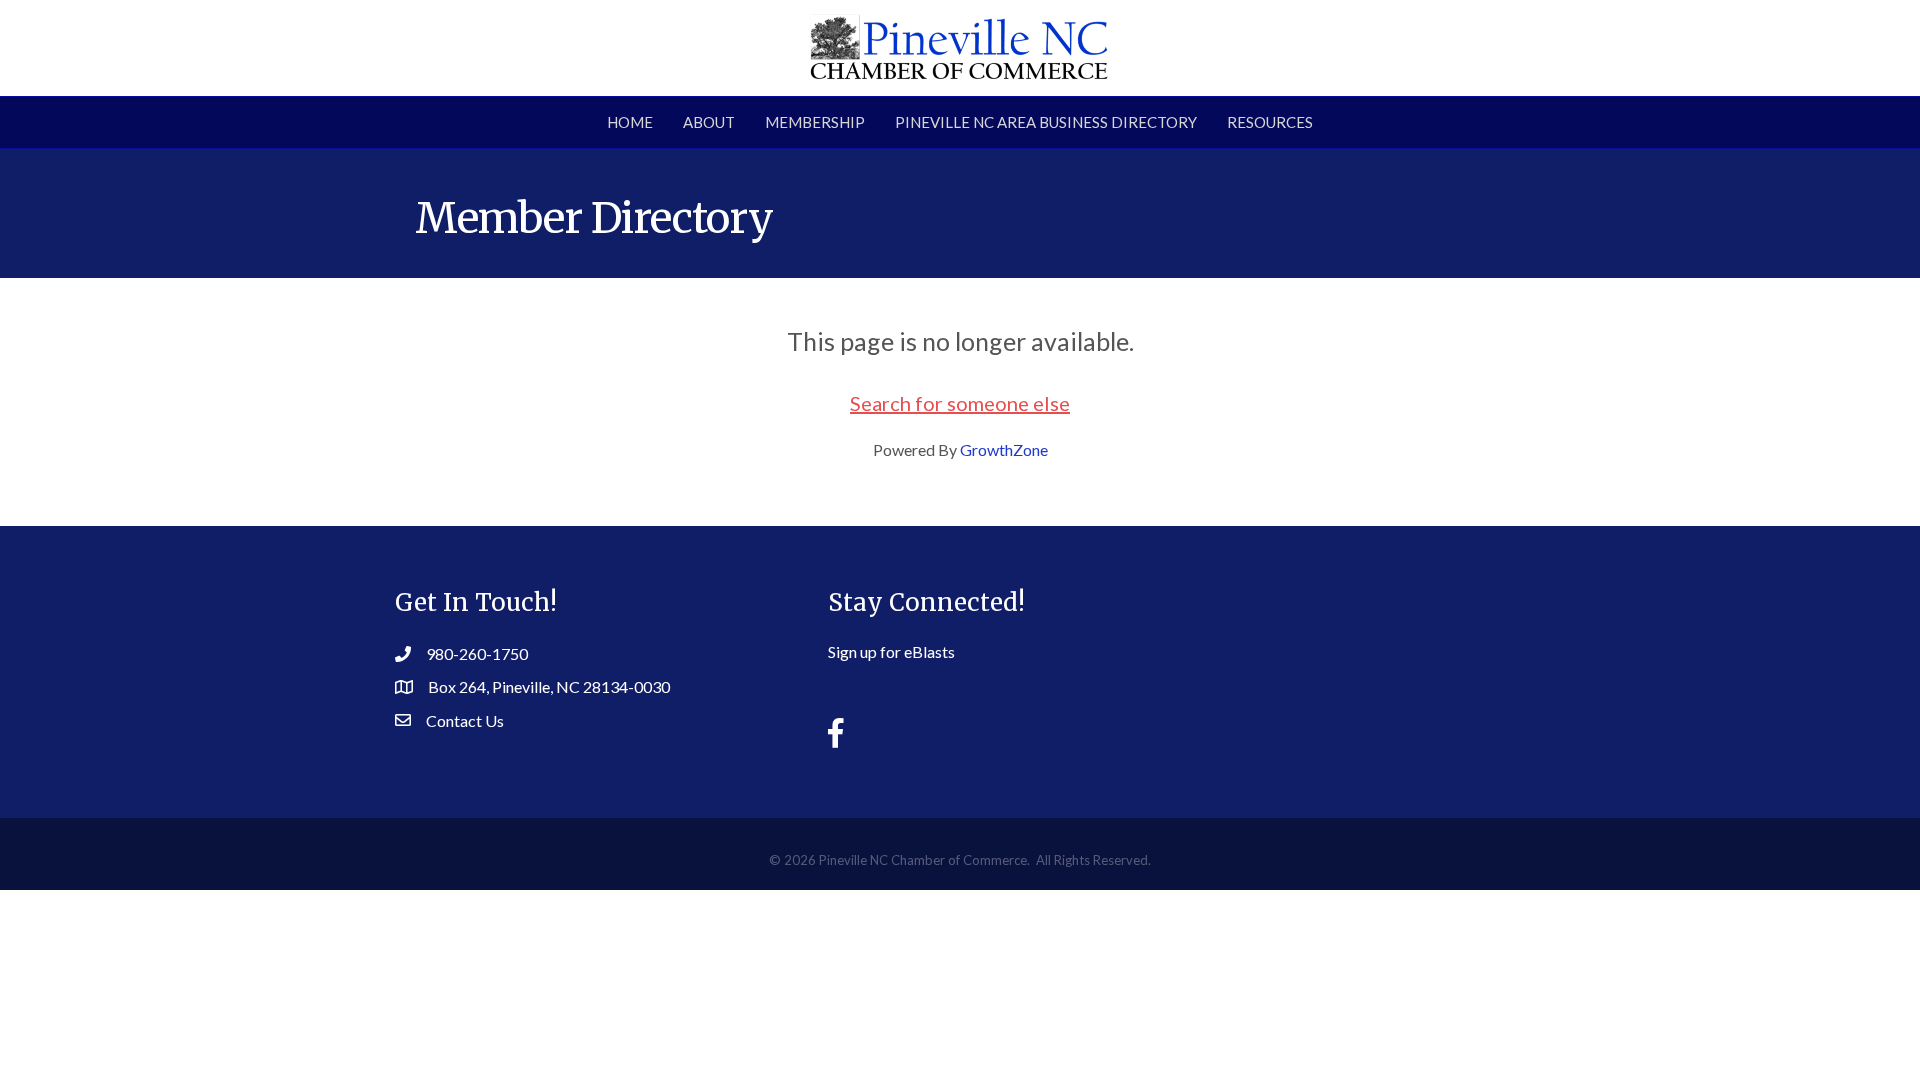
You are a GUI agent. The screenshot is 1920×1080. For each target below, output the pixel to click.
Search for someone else (960, 403)
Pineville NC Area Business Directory (1046, 122)
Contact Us (465, 720)
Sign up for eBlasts (891, 651)
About (709, 122)
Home (630, 122)
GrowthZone (1004, 449)
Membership (815, 122)
